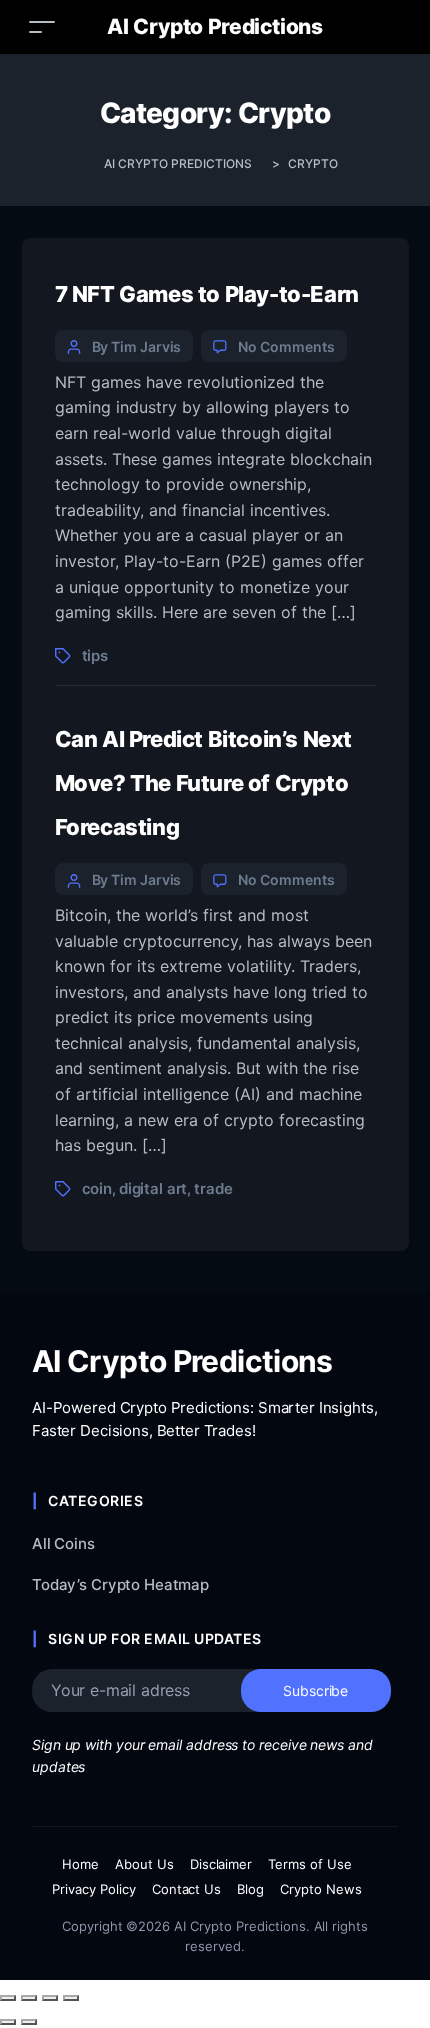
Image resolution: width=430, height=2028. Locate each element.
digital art (153, 1188)
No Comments (286, 346)
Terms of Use (310, 1864)
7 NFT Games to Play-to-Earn (207, 294)
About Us (144, 1864)
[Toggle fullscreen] (29, 1998)
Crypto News (321, 1889)
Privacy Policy (94, 1889)
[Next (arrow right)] (29, 2022)
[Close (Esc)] (71, 1998)
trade (213, 1188)
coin (97, 1188)
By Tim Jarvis (137, 346)
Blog (250, 1889)
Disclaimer (221, 1864)
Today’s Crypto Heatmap (120, 1584)
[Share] (50, 1998)
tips (95, 655)
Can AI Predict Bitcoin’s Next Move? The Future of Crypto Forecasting (204, 783)
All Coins (63, 1543)
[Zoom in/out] (8, 1998)
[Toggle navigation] (42, 26)
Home (80, 1864)
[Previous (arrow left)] (8, 2022)
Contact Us (187, 1889)
